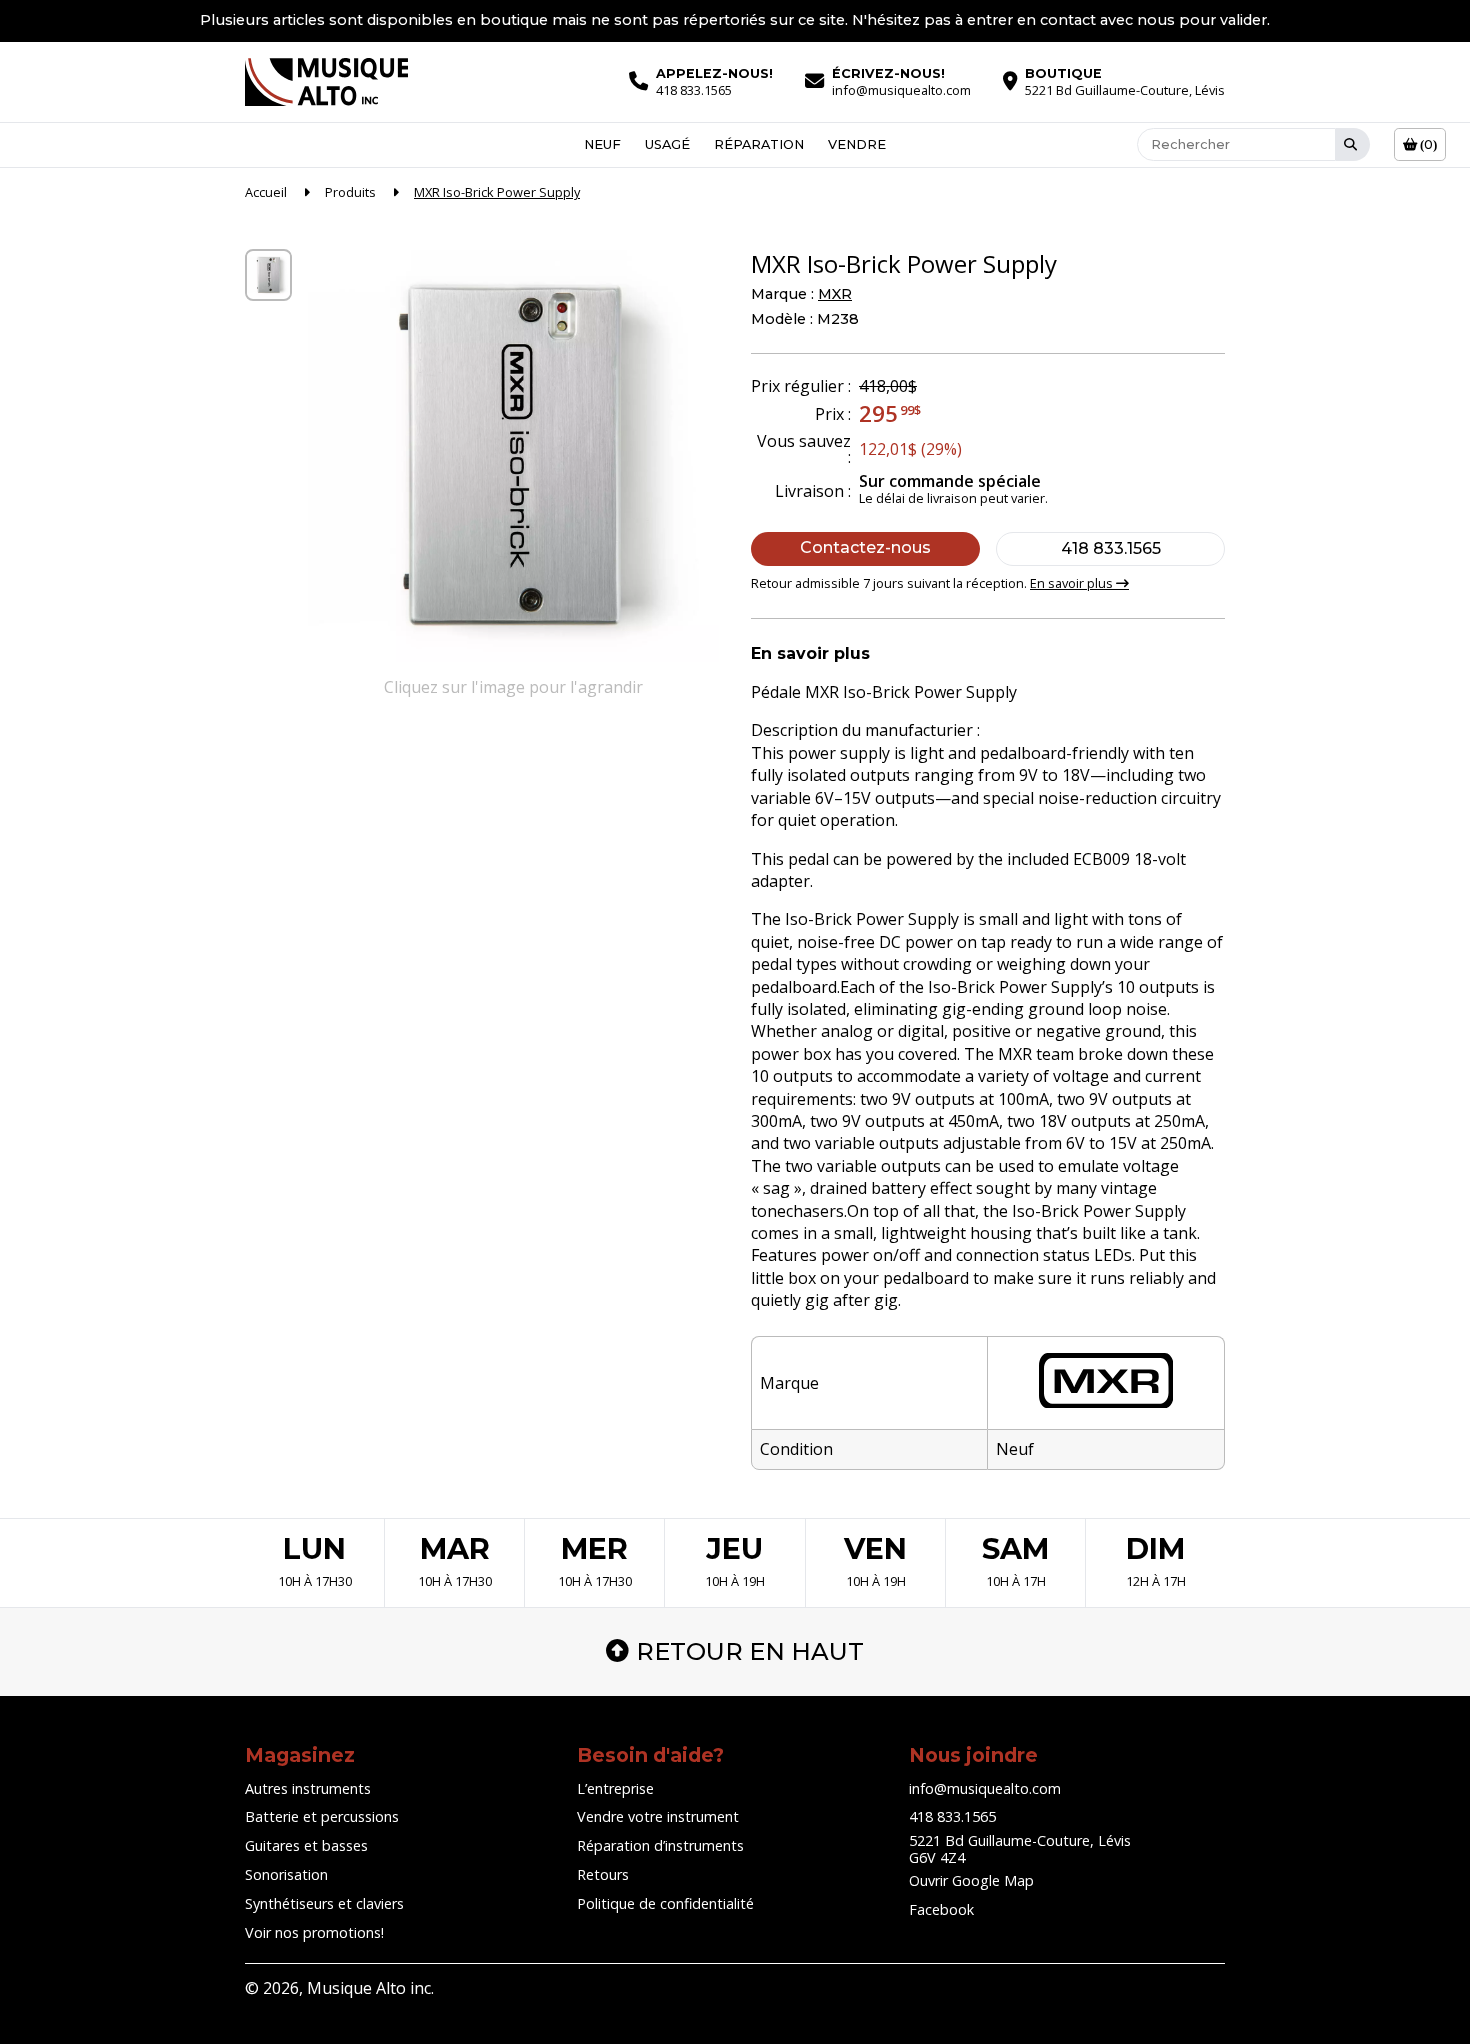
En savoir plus (1073, 583)
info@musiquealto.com (985, 1788)
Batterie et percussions (322, 1816)
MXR (835, 294)
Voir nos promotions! (314, 1932)
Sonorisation (286, 1874)
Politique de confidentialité (665, 1903)
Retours (603, 1874)
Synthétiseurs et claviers (324, 1903)
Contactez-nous (865, 547)
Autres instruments (308, 1788)
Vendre (857, 144)
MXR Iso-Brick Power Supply (497, 192)
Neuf (602, 144)
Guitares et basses (306, 1845)
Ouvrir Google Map (971, 1880)
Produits (350, 192)
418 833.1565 (1111, 548)
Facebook (941, 1909)
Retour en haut (750, 1651)
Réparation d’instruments (660, 1845)
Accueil (266, 192)
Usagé (667, 144)
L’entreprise (615, 1788)
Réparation (759, 144)
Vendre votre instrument (658, 1816)
